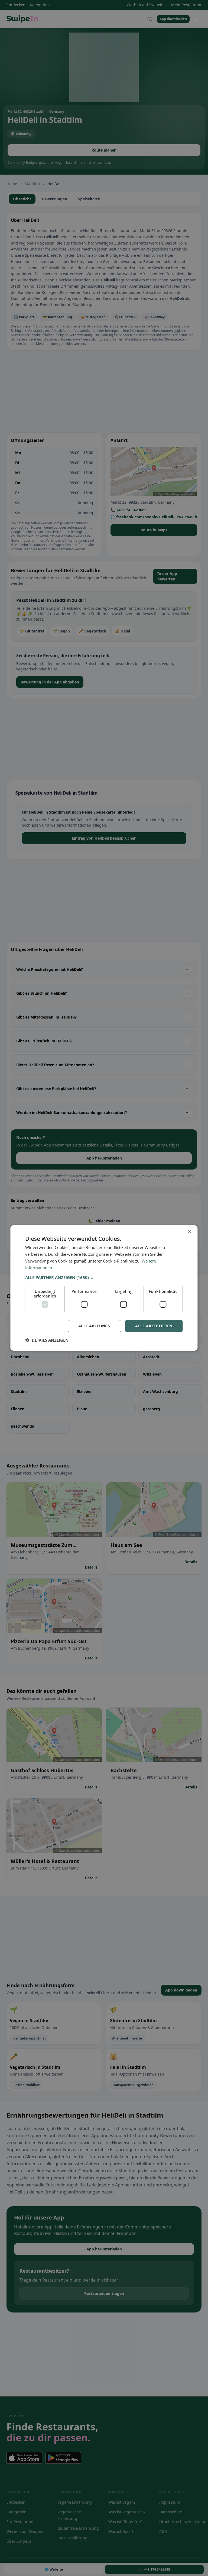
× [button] (189, 1232)
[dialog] (104, 1288)
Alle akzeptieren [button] (154, 1326)
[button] (104, 1277)
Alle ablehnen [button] (94, 1326)
